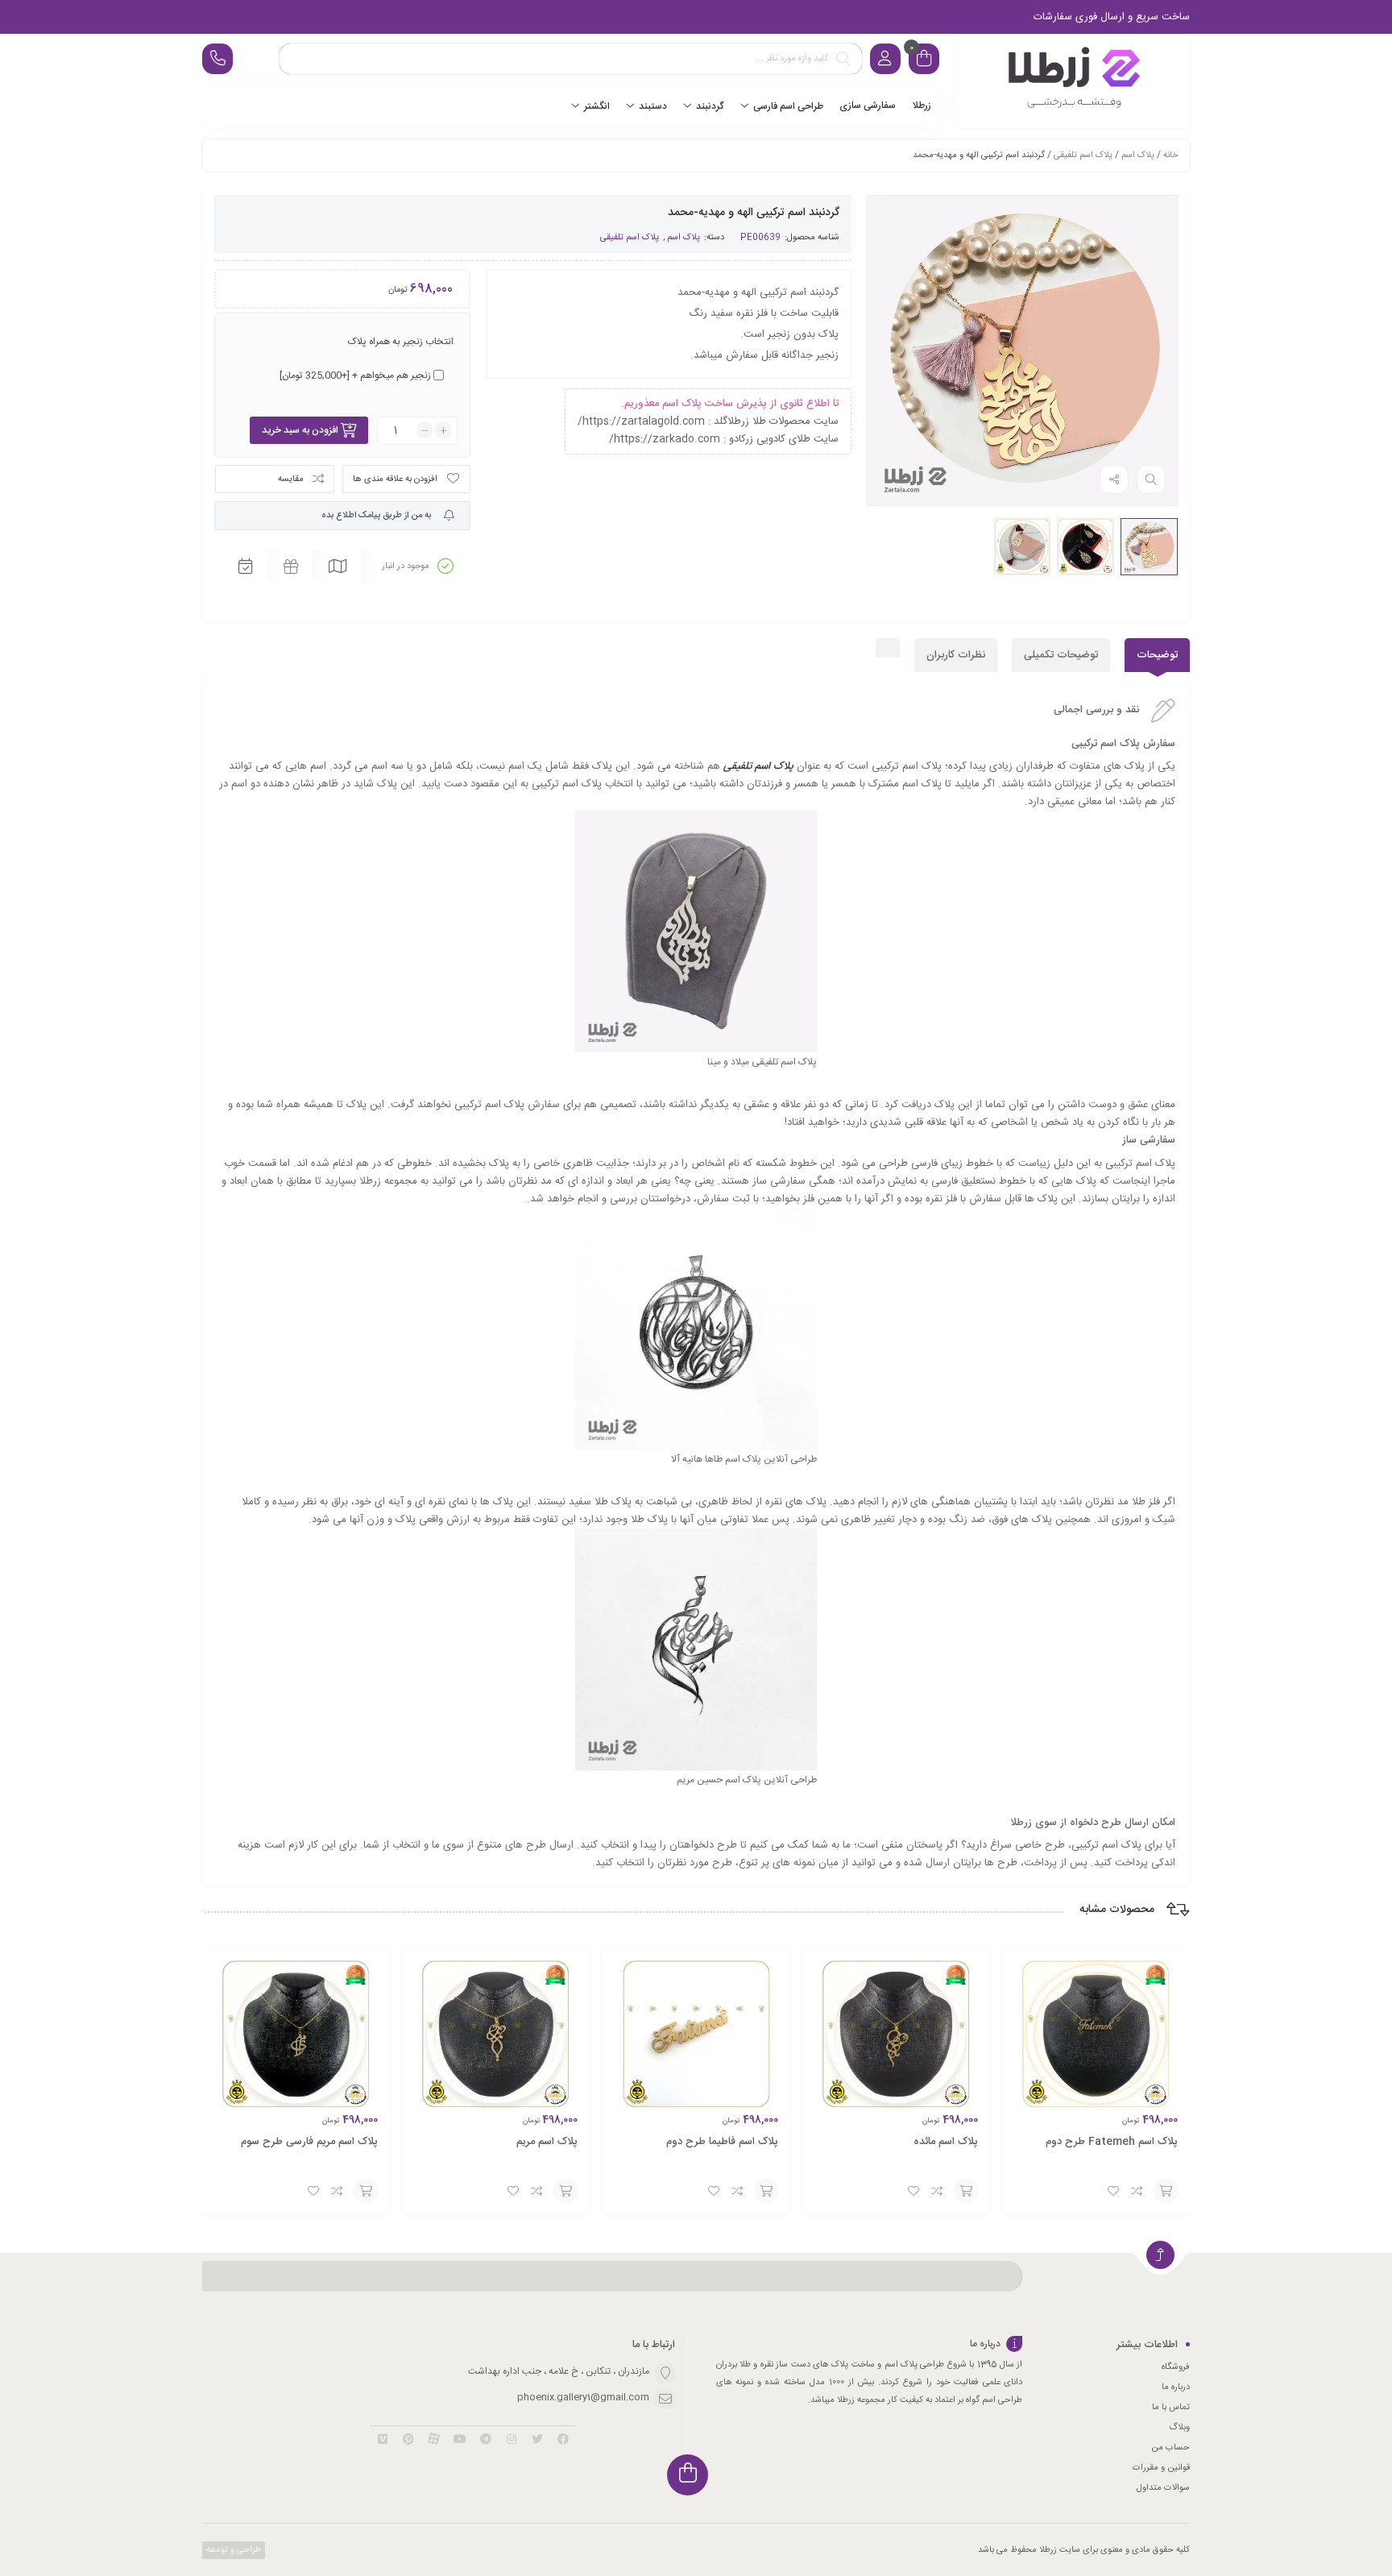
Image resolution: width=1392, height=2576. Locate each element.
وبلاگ (1179, 2428)
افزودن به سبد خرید (300, 430)
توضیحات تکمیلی (1061, 655)
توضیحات (1157, 655)
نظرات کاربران (956, 655)
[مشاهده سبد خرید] (924, 61)
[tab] (1157, 655)
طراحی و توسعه (232, 2550)
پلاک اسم (1138, 156)
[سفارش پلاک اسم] (1072, 81)
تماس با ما (1171, 2408)
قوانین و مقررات (1161, 2468)
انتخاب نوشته (1166, 2191)
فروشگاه (1176, 2367)
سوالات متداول (1163, 2488)
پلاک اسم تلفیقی (1083, 156)
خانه (1170, 156)
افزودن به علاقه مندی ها (395, 479)
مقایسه (291, 479)
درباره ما (1176, 2387)
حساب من (1170, 2448)
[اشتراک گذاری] (1114, 479)
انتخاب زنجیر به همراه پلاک (401, 342)
